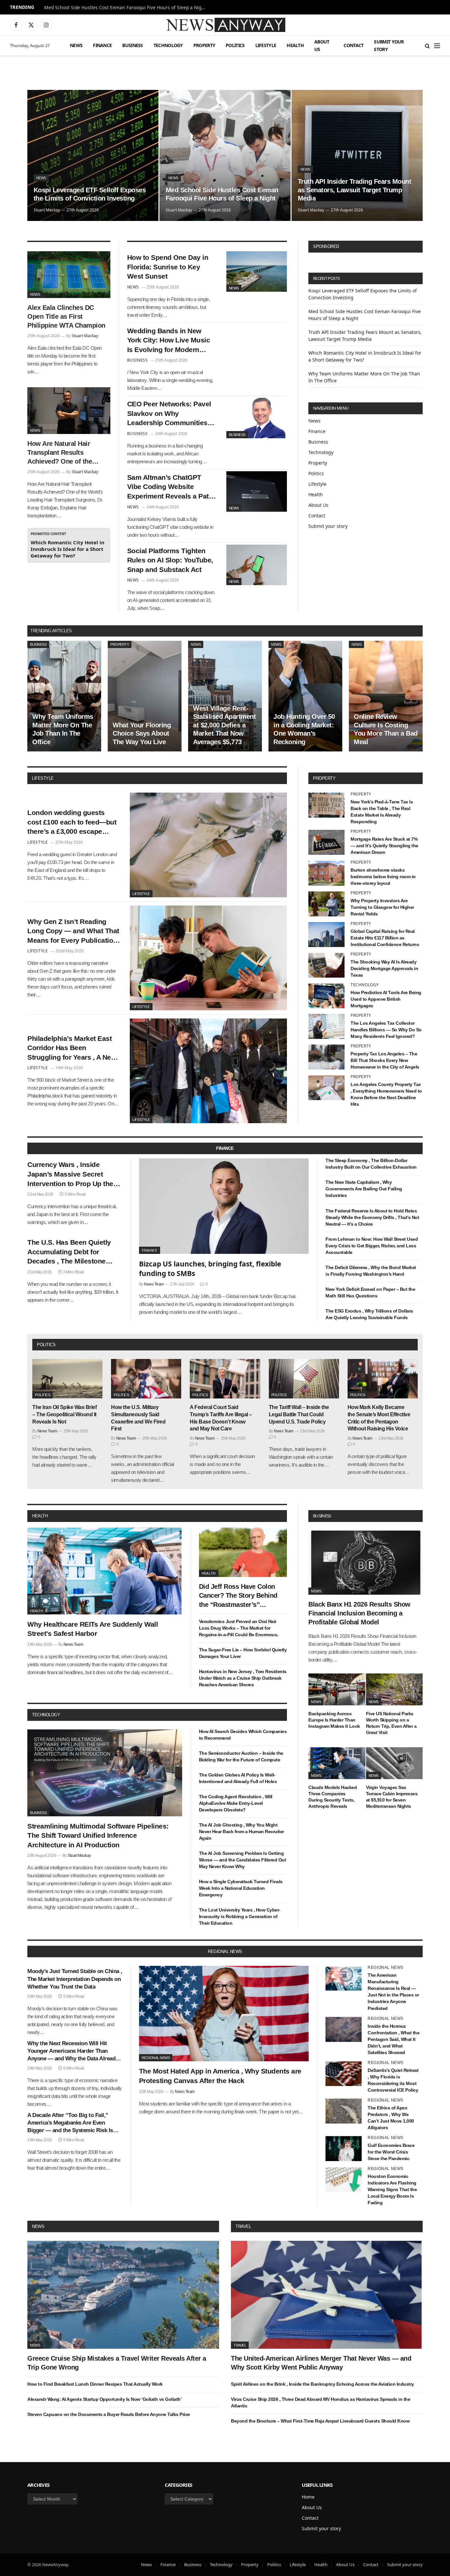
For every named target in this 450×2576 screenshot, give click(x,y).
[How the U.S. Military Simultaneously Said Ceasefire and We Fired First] (146, 1379)
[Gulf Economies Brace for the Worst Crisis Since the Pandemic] (344, 2149)
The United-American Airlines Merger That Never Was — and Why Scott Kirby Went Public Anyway (321, 2363)
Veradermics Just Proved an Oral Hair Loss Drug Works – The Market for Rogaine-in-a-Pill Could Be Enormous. (239, 1628)
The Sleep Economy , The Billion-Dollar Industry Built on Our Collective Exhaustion (371, 1164)
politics (46, 1345)
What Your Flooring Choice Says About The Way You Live (142, 733)
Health (295, 45)
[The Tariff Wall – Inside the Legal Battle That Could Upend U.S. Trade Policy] (304, 1379)
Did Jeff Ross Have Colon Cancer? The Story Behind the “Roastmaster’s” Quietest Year (238, 1596)
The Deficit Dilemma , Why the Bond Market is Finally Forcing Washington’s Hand (371, 1271)
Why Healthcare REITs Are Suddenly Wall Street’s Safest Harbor (93, 1629)
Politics (235, 45)
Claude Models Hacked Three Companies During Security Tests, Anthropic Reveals (333, 1797)
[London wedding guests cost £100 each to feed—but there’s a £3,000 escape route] (208, 845)
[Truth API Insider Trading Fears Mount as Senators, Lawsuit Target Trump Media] (357, 155)
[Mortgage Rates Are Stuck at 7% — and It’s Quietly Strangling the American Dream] (326, 842)
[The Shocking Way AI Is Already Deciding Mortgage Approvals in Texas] (326, 965)
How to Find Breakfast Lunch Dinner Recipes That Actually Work (95, 2384)
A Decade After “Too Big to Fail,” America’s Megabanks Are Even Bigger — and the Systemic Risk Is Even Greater (70, 2123)
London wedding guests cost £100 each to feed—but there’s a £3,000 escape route (72, 823)
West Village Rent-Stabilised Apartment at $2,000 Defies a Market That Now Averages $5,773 (224, 725)
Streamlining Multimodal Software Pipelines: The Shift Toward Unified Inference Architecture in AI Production (98, 1835)
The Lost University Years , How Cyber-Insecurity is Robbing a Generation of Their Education (240, 1916)
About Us (322, 45)
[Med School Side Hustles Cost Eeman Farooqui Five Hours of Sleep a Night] (225, 155)
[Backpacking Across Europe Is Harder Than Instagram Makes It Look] (337, 1689)
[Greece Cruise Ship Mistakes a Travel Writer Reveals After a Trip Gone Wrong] (123, 2295)
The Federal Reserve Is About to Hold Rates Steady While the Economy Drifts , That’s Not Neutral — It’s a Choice (372, 1217)
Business (132, 45)
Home (308, 2497)
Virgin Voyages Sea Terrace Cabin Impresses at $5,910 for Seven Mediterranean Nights (392, 1797)
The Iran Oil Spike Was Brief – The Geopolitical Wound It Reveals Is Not (64, 1414)
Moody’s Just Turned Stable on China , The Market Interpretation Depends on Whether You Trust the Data (75, 1979)
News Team (154, 1284)
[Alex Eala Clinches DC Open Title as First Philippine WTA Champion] (69, 275)
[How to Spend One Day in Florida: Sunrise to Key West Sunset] (257, 271)
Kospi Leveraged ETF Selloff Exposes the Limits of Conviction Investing (90, 194)
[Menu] (437, 46)
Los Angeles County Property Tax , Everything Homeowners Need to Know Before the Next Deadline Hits (386, 1094)
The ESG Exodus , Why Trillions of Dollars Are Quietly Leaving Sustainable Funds (369, 1314)
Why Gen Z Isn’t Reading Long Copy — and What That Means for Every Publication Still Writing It (73, 932)
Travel (243, 2226)
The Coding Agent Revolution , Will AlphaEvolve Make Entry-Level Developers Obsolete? (236, 1803)
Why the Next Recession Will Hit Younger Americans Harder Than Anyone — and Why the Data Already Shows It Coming (73, 2051)
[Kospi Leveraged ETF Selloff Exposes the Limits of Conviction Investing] (93, 155)
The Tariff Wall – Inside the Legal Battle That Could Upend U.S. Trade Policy (299, 1414)
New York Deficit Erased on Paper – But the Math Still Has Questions (370, 1292)
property (324, 778)
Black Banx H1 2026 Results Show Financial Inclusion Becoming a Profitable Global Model (359, 1613)
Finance (102, 45)
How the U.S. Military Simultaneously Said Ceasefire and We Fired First (138, 1418)
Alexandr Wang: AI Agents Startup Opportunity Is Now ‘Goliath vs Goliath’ (104, 2399)
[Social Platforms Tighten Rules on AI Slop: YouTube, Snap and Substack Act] (257, 565)
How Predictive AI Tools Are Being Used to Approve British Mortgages (386, 999)
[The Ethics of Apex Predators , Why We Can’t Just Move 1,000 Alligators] (344, 2111)
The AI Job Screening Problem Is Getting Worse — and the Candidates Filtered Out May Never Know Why (243, 1860)
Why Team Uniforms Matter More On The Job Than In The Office (63, 729)
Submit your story (389, 45)
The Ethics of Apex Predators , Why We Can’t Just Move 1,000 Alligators (391, 2118)
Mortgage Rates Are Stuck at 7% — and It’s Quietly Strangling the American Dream (384, 846)
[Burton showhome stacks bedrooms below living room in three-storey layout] (326, 873)
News (76, 45)
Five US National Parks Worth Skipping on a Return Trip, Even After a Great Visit (391, 1723)
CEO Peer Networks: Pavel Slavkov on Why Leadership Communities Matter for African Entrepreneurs (169, 414)
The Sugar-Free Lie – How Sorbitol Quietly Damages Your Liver (243, 1653)
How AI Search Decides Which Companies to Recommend (243, 1735)
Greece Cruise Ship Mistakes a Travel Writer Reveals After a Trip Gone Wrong (117, 2363)
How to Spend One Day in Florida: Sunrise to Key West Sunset (168, 267)
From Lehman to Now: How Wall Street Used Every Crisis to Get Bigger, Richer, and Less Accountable (372, 1246)
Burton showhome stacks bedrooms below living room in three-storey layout (383, 877)
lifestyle (43, 778)
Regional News (156, 2058)
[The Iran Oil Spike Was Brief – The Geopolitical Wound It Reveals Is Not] (67, 1379)
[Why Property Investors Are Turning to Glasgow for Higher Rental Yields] (326, 904)
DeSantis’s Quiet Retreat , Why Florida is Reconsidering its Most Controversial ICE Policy (393, 2080)
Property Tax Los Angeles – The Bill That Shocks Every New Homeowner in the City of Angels (385, 1060)
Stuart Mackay (47, 210)
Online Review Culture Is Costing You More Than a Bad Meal (386, 729)
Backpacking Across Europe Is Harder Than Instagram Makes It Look (334, 1720)
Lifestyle (266, 45)
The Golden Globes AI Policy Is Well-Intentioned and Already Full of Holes (238, 1778)
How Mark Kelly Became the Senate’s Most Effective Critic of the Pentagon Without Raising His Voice (379, 1418)
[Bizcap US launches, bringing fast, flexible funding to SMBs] (224, 1206)
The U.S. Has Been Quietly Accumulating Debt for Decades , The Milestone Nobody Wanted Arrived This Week (73, 1252)
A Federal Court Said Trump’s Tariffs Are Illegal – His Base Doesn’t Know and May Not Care (221, 1418)
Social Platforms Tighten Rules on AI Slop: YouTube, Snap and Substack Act (170, 560)
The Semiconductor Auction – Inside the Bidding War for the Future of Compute (241, 1756)
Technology (168, 45)
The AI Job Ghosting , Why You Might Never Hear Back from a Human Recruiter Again (241, 1831)
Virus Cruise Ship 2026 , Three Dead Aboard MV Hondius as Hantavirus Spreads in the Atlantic (321, 2402)
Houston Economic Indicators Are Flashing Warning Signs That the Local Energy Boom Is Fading (392, 2189)
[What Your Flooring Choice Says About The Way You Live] (145, 696)
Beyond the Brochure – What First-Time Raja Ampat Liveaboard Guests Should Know (320, 2421)
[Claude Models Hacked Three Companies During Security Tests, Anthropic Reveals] (337, 1763)
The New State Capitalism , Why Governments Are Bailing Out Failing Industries (364, 1189)
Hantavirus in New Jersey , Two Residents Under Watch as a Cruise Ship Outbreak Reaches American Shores (243, 1678)
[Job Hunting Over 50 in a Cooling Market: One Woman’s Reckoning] (305, 696)
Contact (353, 45)
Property (204, 45)
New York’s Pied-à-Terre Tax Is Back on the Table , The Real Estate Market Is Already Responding (382, 812)
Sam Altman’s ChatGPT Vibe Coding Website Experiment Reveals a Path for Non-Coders (170, 487)
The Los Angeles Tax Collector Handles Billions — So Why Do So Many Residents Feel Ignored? (386, 1030)
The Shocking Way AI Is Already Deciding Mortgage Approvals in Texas (384, 968)
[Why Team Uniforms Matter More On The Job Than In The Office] (64, 696)
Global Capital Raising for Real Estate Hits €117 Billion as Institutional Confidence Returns (385, 938)
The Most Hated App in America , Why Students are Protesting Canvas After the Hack (220, 2076)
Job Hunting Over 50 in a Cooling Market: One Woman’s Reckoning (304, 729)
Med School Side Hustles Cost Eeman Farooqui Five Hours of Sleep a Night (125, 8)
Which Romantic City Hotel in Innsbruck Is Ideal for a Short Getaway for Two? (68, 549)
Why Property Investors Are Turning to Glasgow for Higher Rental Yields (382, 907)
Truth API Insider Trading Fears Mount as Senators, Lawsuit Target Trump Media (355, 190)
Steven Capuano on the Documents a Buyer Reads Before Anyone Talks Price (109, 2414)
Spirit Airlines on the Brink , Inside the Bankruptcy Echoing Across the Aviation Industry (323, 2384)
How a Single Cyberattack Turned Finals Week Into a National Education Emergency (241, 1888)
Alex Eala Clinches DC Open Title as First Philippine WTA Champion (66, 316)
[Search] (427, 46)
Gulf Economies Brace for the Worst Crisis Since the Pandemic (391, 2152)
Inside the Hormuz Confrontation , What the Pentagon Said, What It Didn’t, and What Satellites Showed (394, 2039)
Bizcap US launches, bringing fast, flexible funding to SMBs (210, 1269)
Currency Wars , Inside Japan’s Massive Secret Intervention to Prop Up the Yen (70, 1175)
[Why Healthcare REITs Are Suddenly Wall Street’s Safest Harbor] (105, 1571)
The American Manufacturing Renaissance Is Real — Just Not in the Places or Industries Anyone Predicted (393, 1992)
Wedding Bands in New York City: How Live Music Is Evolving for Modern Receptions (169, 341)
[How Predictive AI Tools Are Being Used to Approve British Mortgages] (326, 996)
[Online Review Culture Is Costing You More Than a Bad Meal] (386, 696)
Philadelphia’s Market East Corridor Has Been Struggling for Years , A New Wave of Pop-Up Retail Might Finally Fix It (73, 1048)
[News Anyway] (225, 25)
